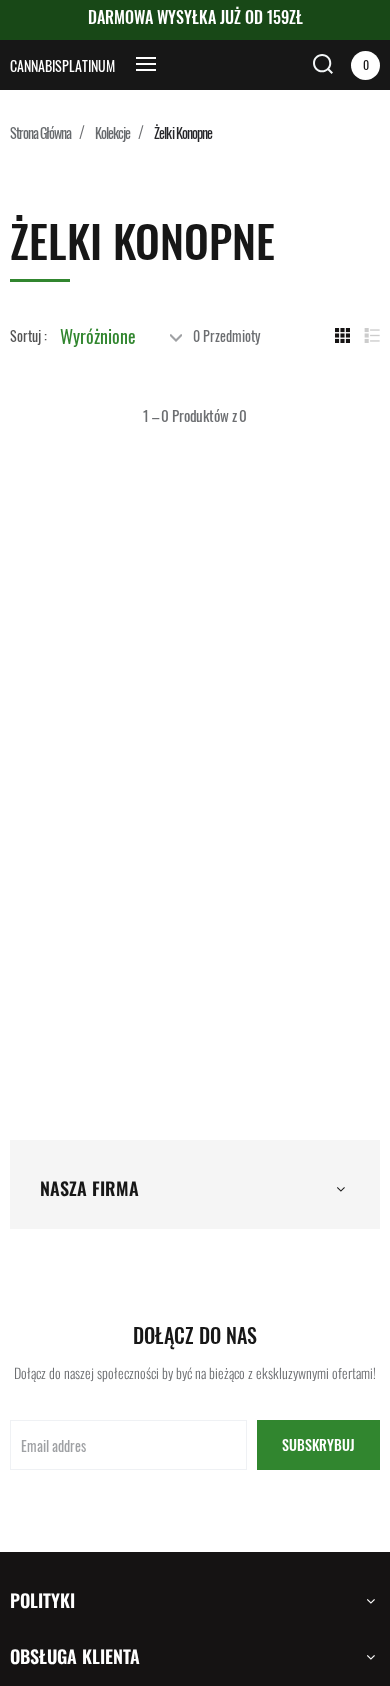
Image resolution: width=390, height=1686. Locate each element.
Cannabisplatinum (62, 65)
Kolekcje (112, 132)
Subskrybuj (318, 1444)
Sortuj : (28, 336)
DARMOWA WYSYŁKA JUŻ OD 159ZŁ (195, 17)
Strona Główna (40, 132)
